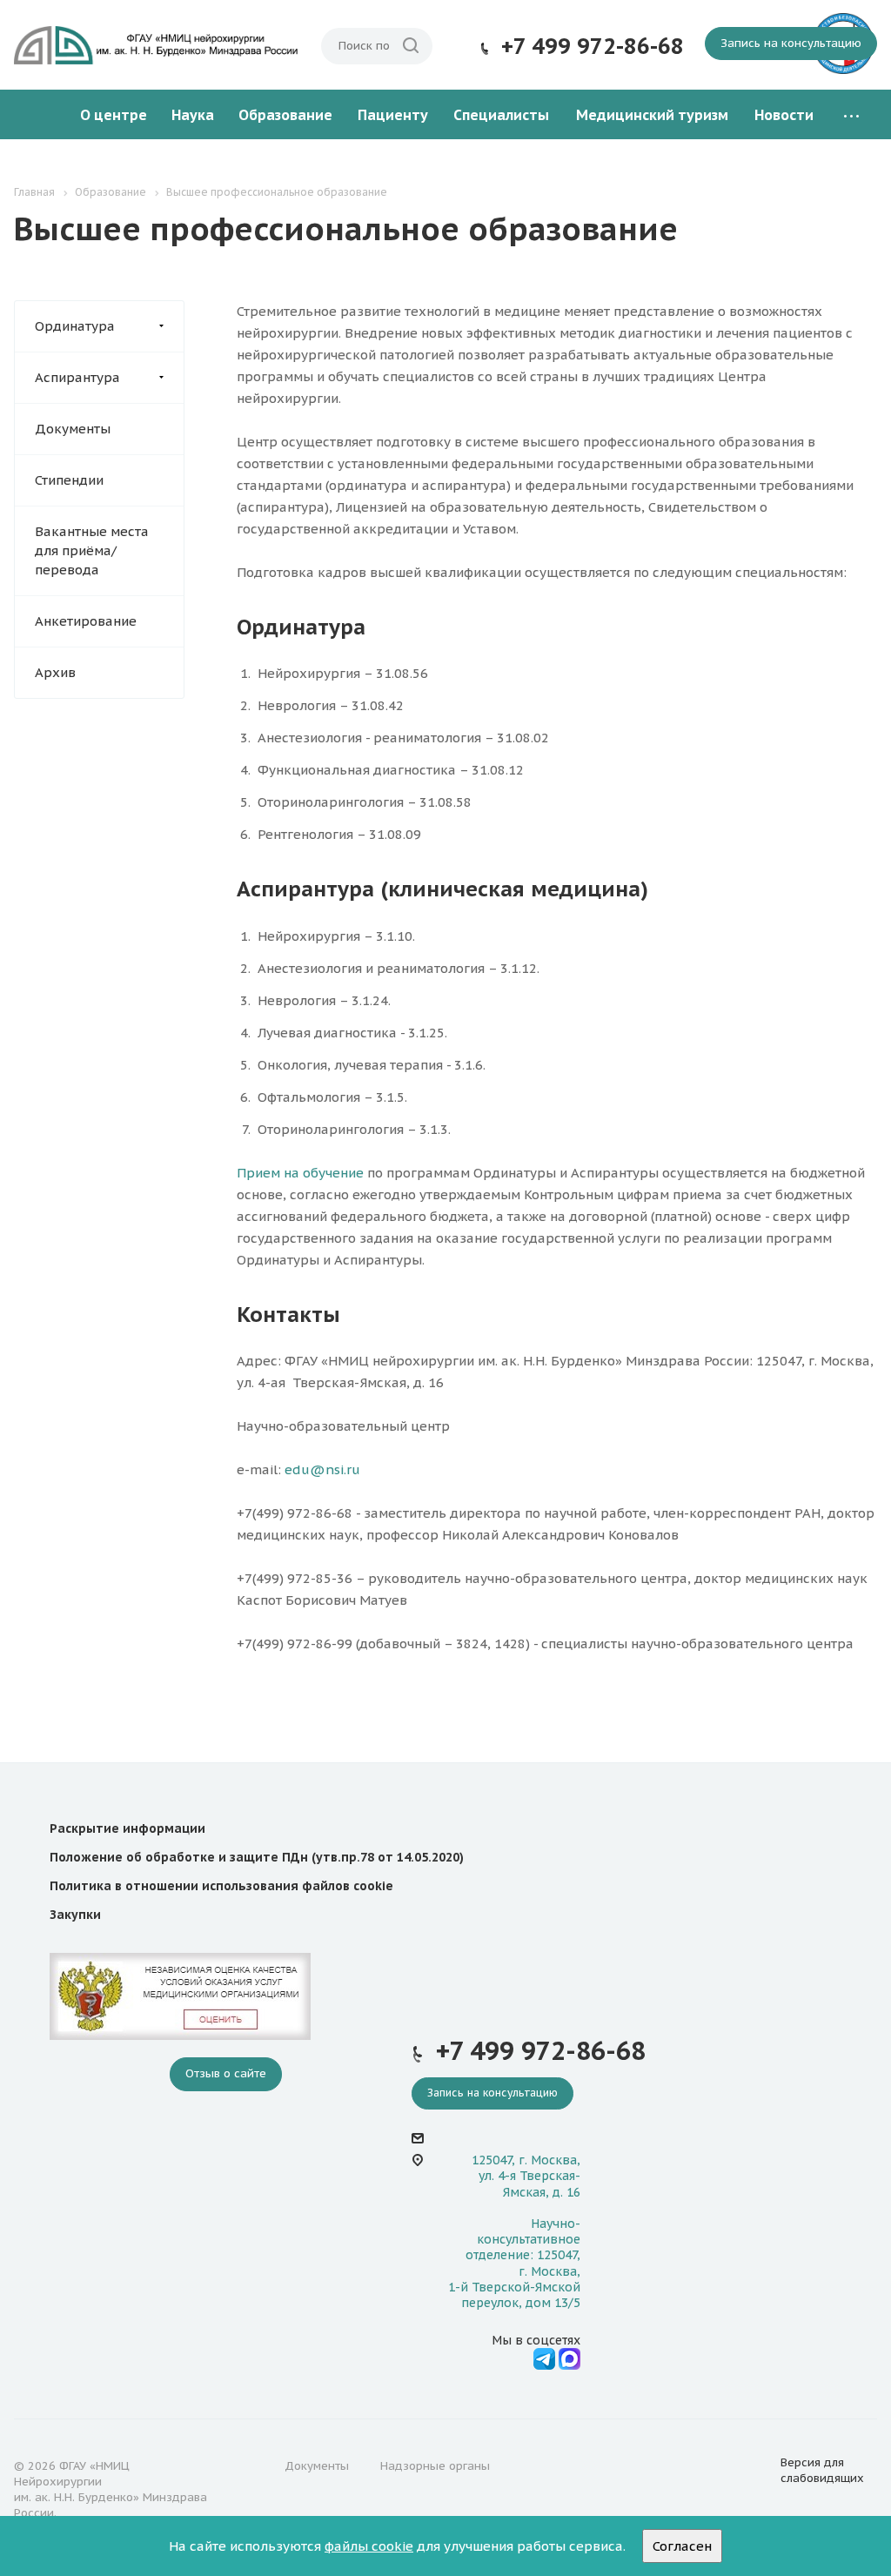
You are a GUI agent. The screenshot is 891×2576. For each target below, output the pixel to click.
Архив (55, 672)
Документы (73, 429)
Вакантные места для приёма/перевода (92, 550)
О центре (114, 115)
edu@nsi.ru (322, 1469)
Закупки (75, 1915)
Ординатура (75, 326)
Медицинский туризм (652, 115)
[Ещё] (851, 115)
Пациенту (393, 115)
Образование (285, 115)
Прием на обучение (300, 1173)
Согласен (682, 2546)
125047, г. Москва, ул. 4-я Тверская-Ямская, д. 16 (526, 2176)
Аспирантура (77, 377)
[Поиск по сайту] (411, 46)
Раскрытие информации (127, 1828)
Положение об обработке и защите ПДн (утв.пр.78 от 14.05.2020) (257, 1857)
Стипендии (69, 480)
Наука (193, 115)
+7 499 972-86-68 (593, 46)
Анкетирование (86, 621)
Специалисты (501, 115)
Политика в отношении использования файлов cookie (221, 1886)
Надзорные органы (435, 2466)
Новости (784, 115)
